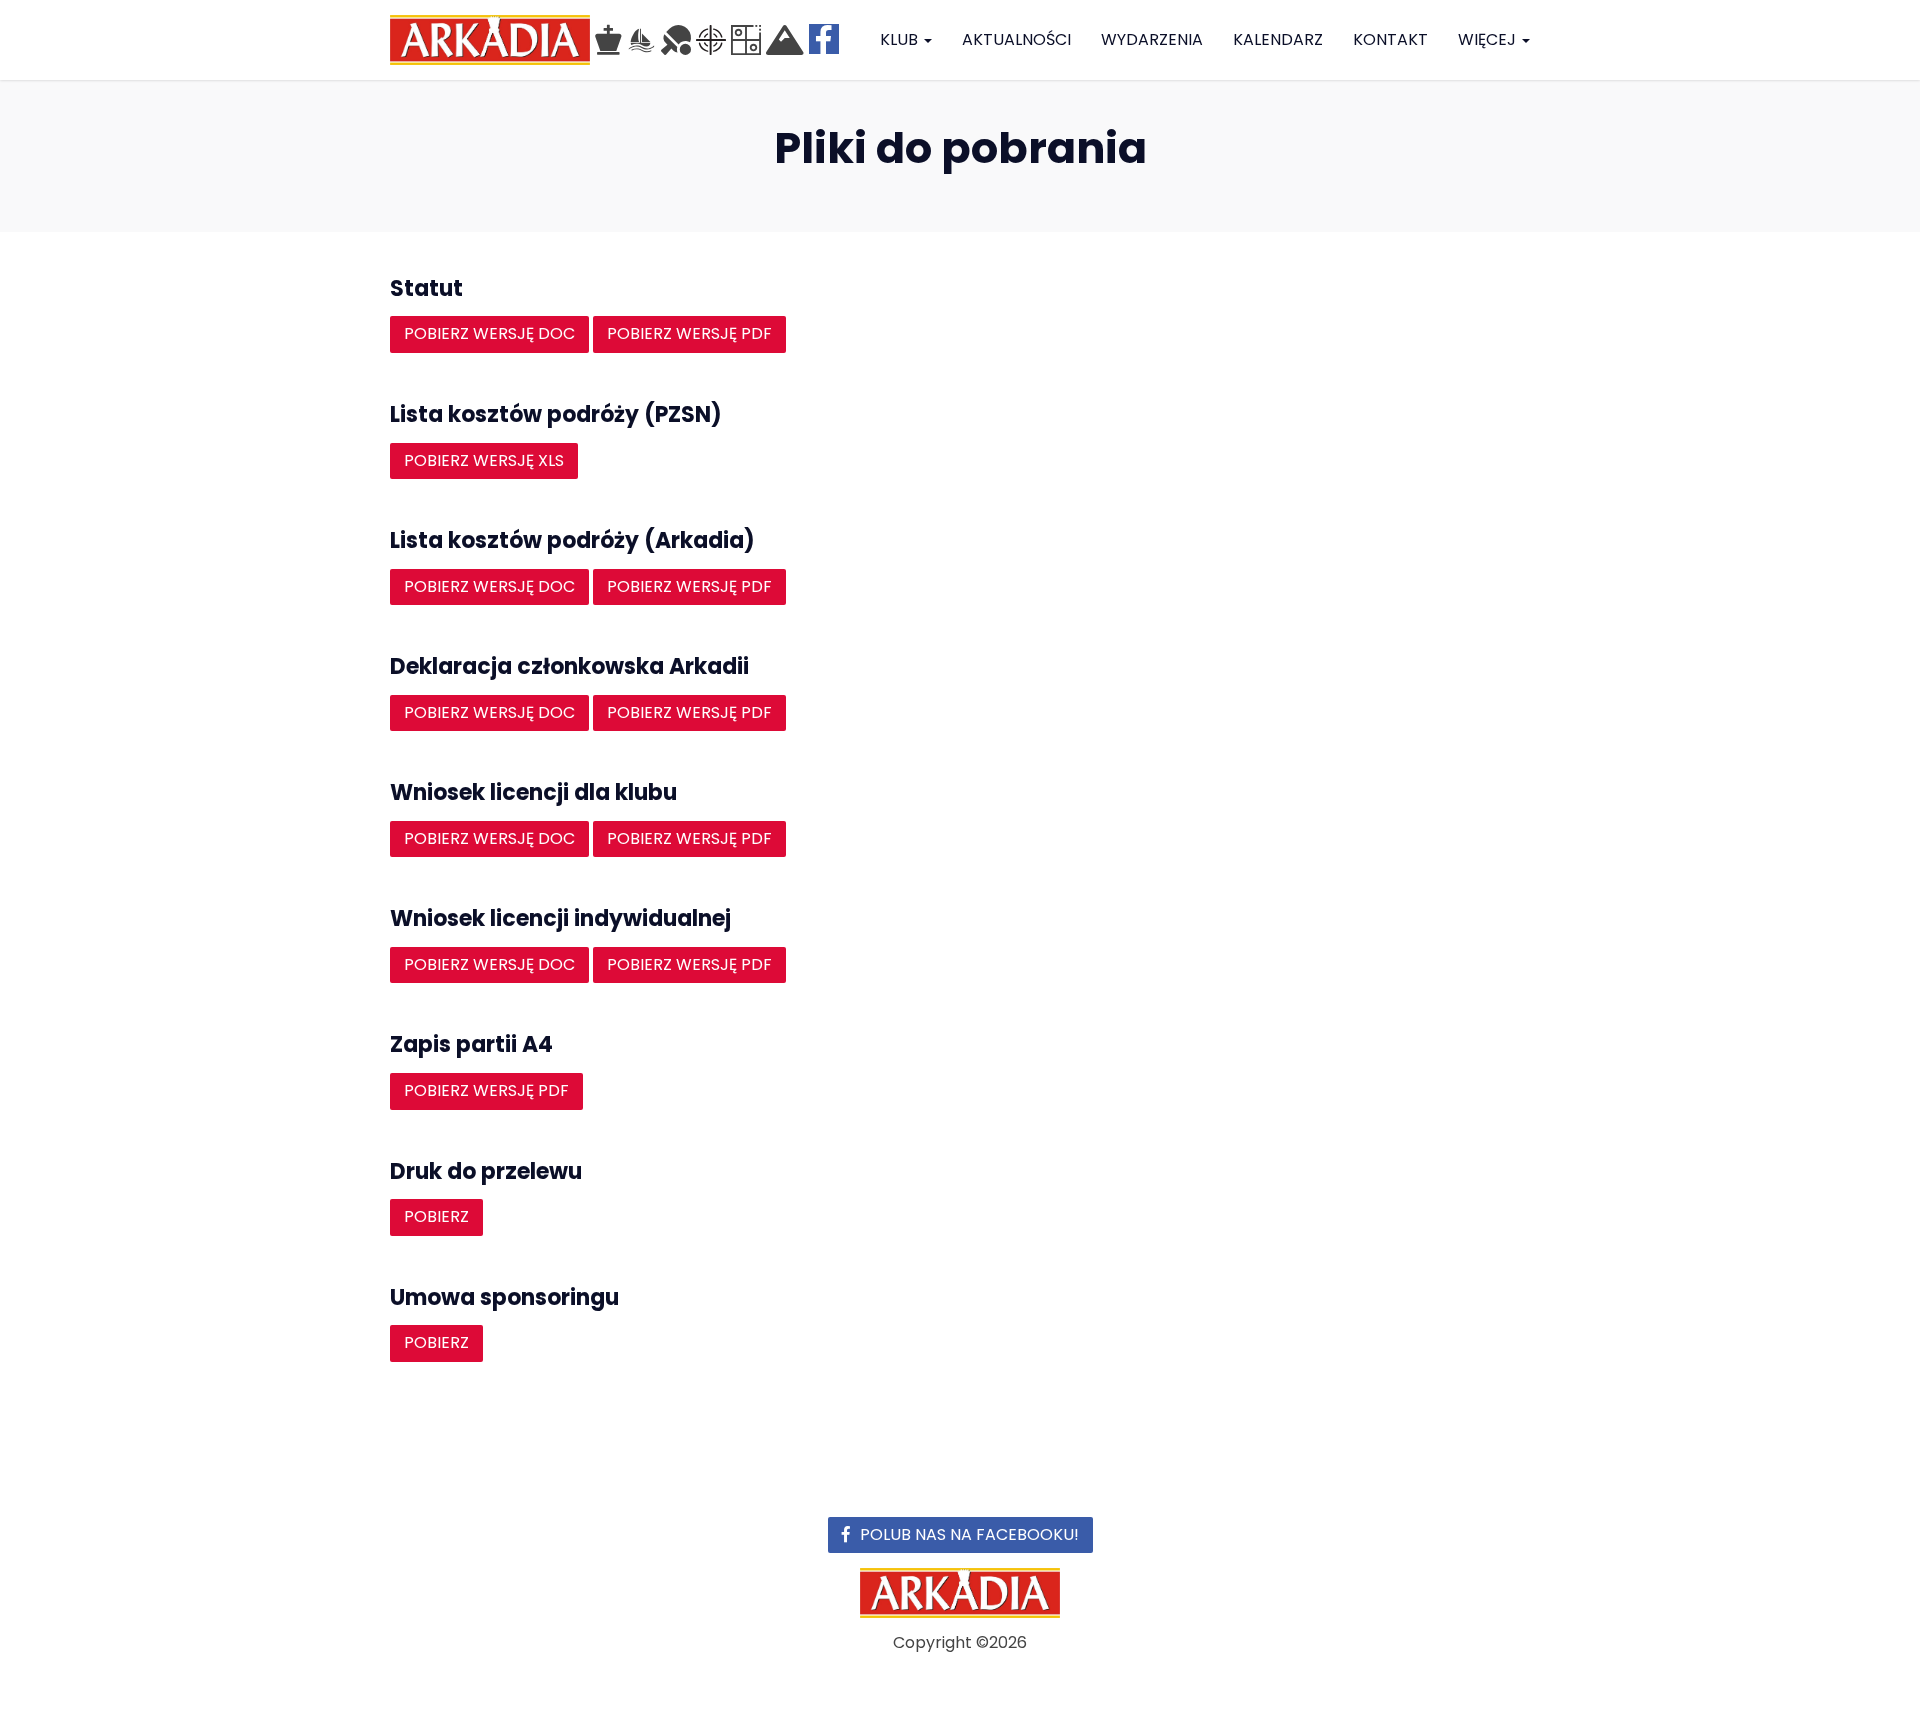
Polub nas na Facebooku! (969, 1534)
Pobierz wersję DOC (489, 333)
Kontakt (1390, 39)
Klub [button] (901, 39)
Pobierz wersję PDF (689, 333)
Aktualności (1016, 39)
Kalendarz (1278, 39)
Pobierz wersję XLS (484, 460)
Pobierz (436, 1216)
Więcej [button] (1489, 39)
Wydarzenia (1152, 39)
